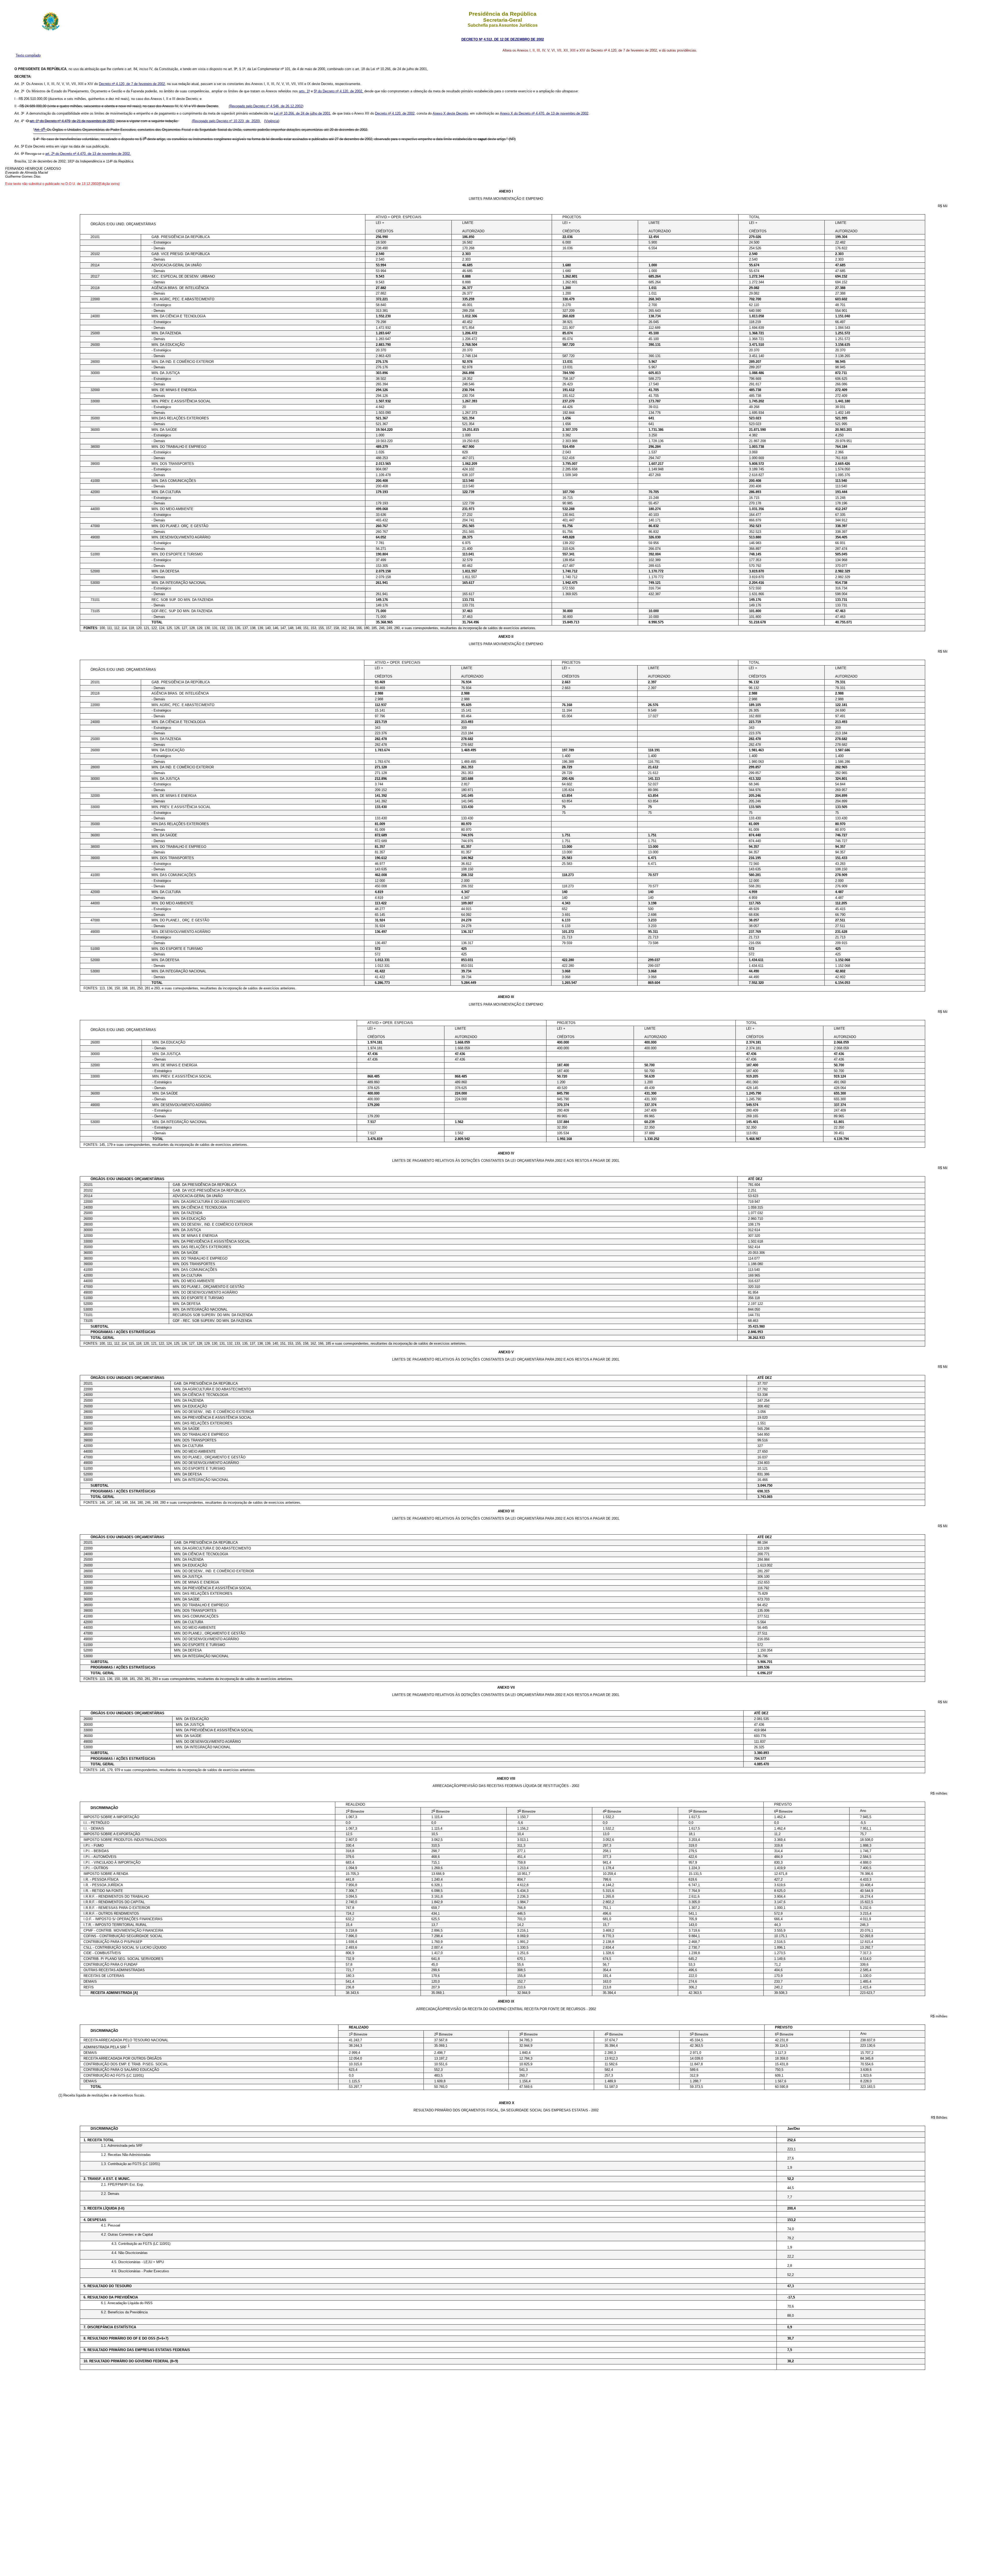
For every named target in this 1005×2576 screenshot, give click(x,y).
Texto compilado (28, 55)
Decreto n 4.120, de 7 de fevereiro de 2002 (132, 84)
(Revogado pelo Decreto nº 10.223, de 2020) (226, 121)
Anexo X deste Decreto (450, 113)
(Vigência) (272, 121)
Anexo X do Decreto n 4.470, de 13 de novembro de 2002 (544, 113)
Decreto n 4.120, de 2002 (395, 113)
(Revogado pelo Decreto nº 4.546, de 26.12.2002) (266, 106)
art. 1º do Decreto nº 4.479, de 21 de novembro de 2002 (72, 121)
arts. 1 (304, 91)
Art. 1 (40, 130)
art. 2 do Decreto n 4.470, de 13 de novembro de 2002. (88, 154)
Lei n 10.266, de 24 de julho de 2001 (302, 113)
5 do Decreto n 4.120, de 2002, (339, 91)
